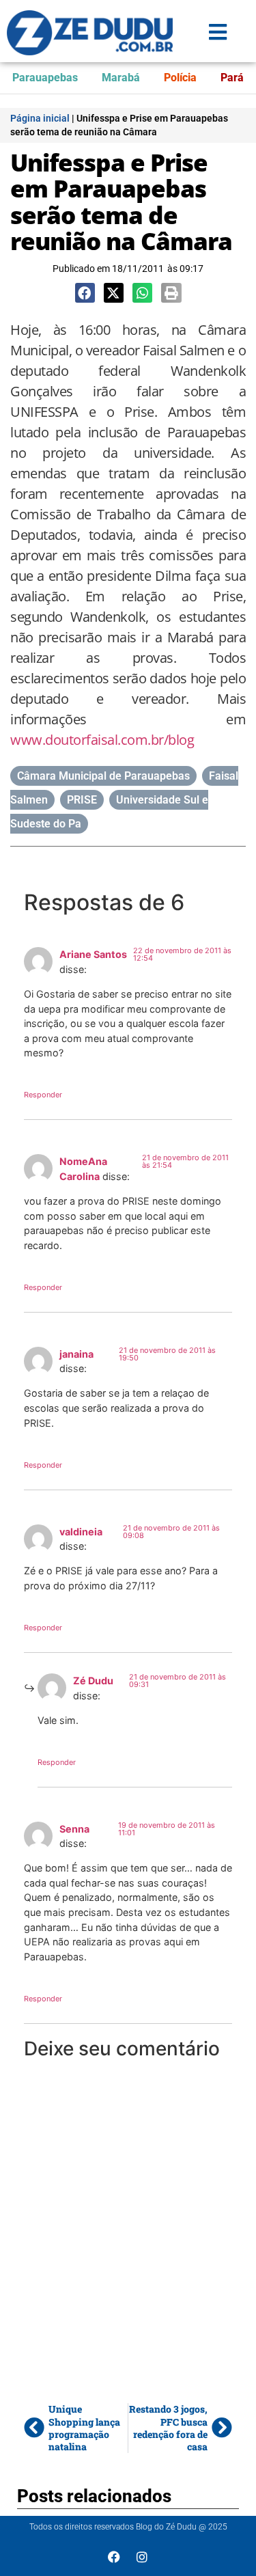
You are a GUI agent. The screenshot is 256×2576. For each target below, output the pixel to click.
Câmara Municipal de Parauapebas (103, 776)
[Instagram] (142, 2557)
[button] (85, 293)
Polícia (180, 78)
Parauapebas (45, 78)
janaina (76, 1354)
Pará (232, 78)
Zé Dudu (93, 1681)
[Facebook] (114, 2557)
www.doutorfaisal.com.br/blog (102, 740)
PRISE (82, 800)
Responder (43, 1095)
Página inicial (40, 118)
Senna (74, 1829)
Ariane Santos (93, 954)
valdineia (81, 1532)
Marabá (121, 78)
